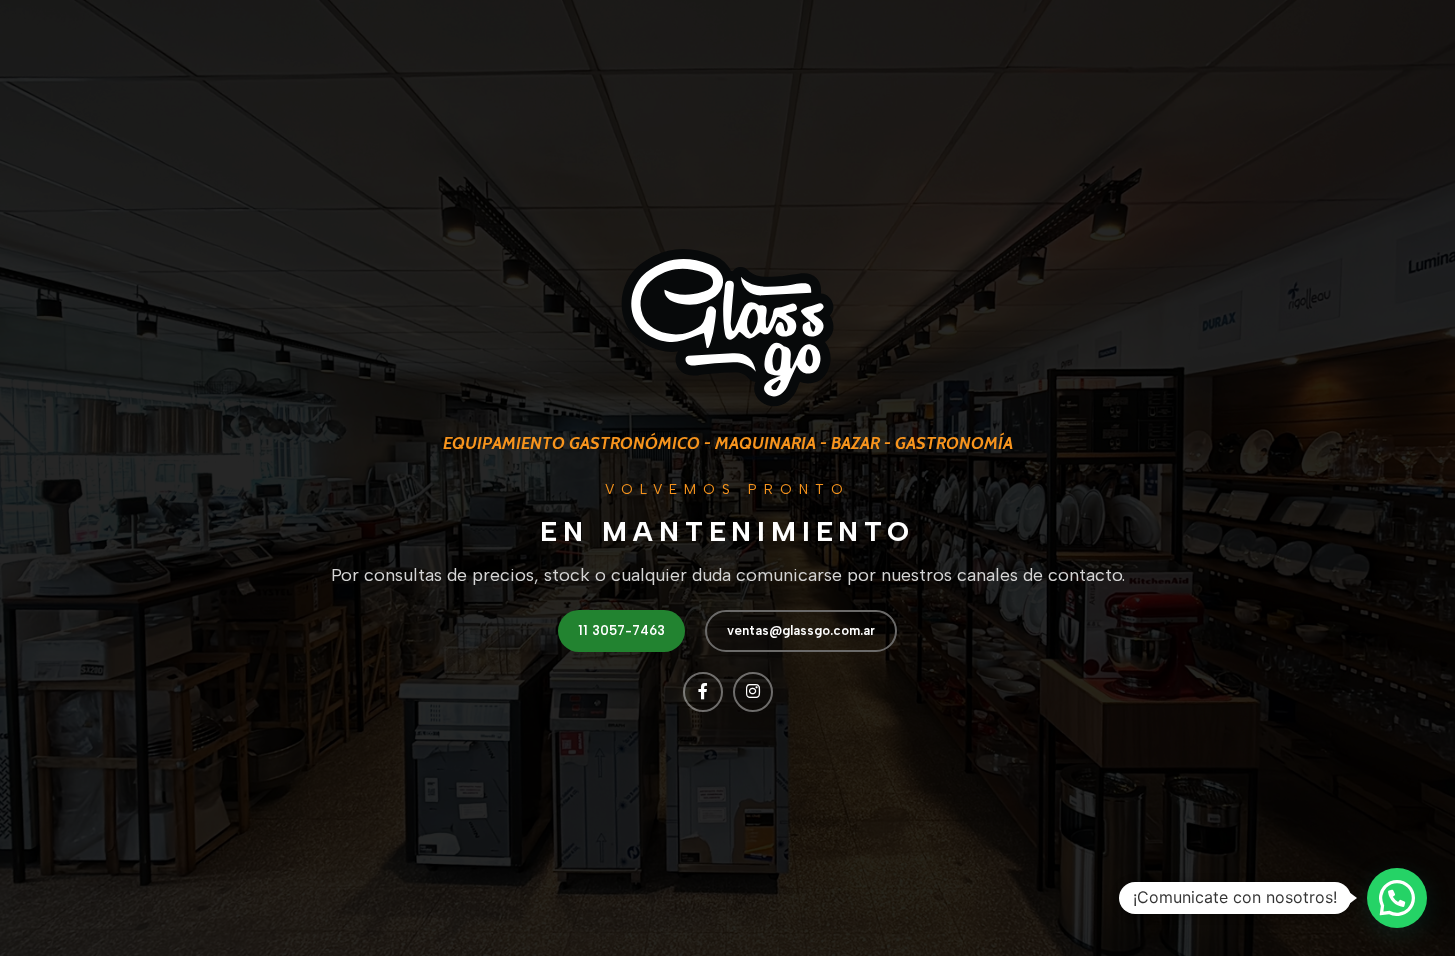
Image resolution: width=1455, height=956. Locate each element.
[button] (1397, 898)
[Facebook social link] (703, 692)
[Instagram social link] (753, 692)
